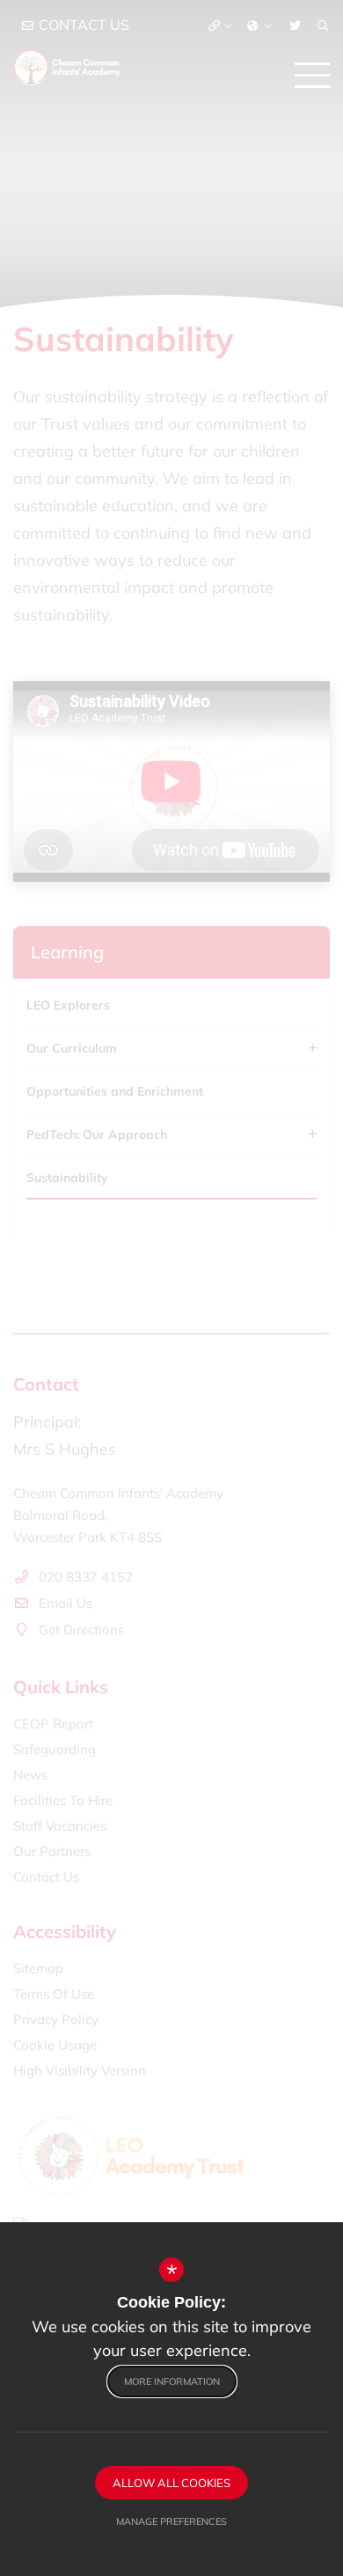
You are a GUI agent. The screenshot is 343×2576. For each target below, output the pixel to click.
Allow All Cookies (171, 2483)
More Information (172, 2382)
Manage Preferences (171, 2521)
